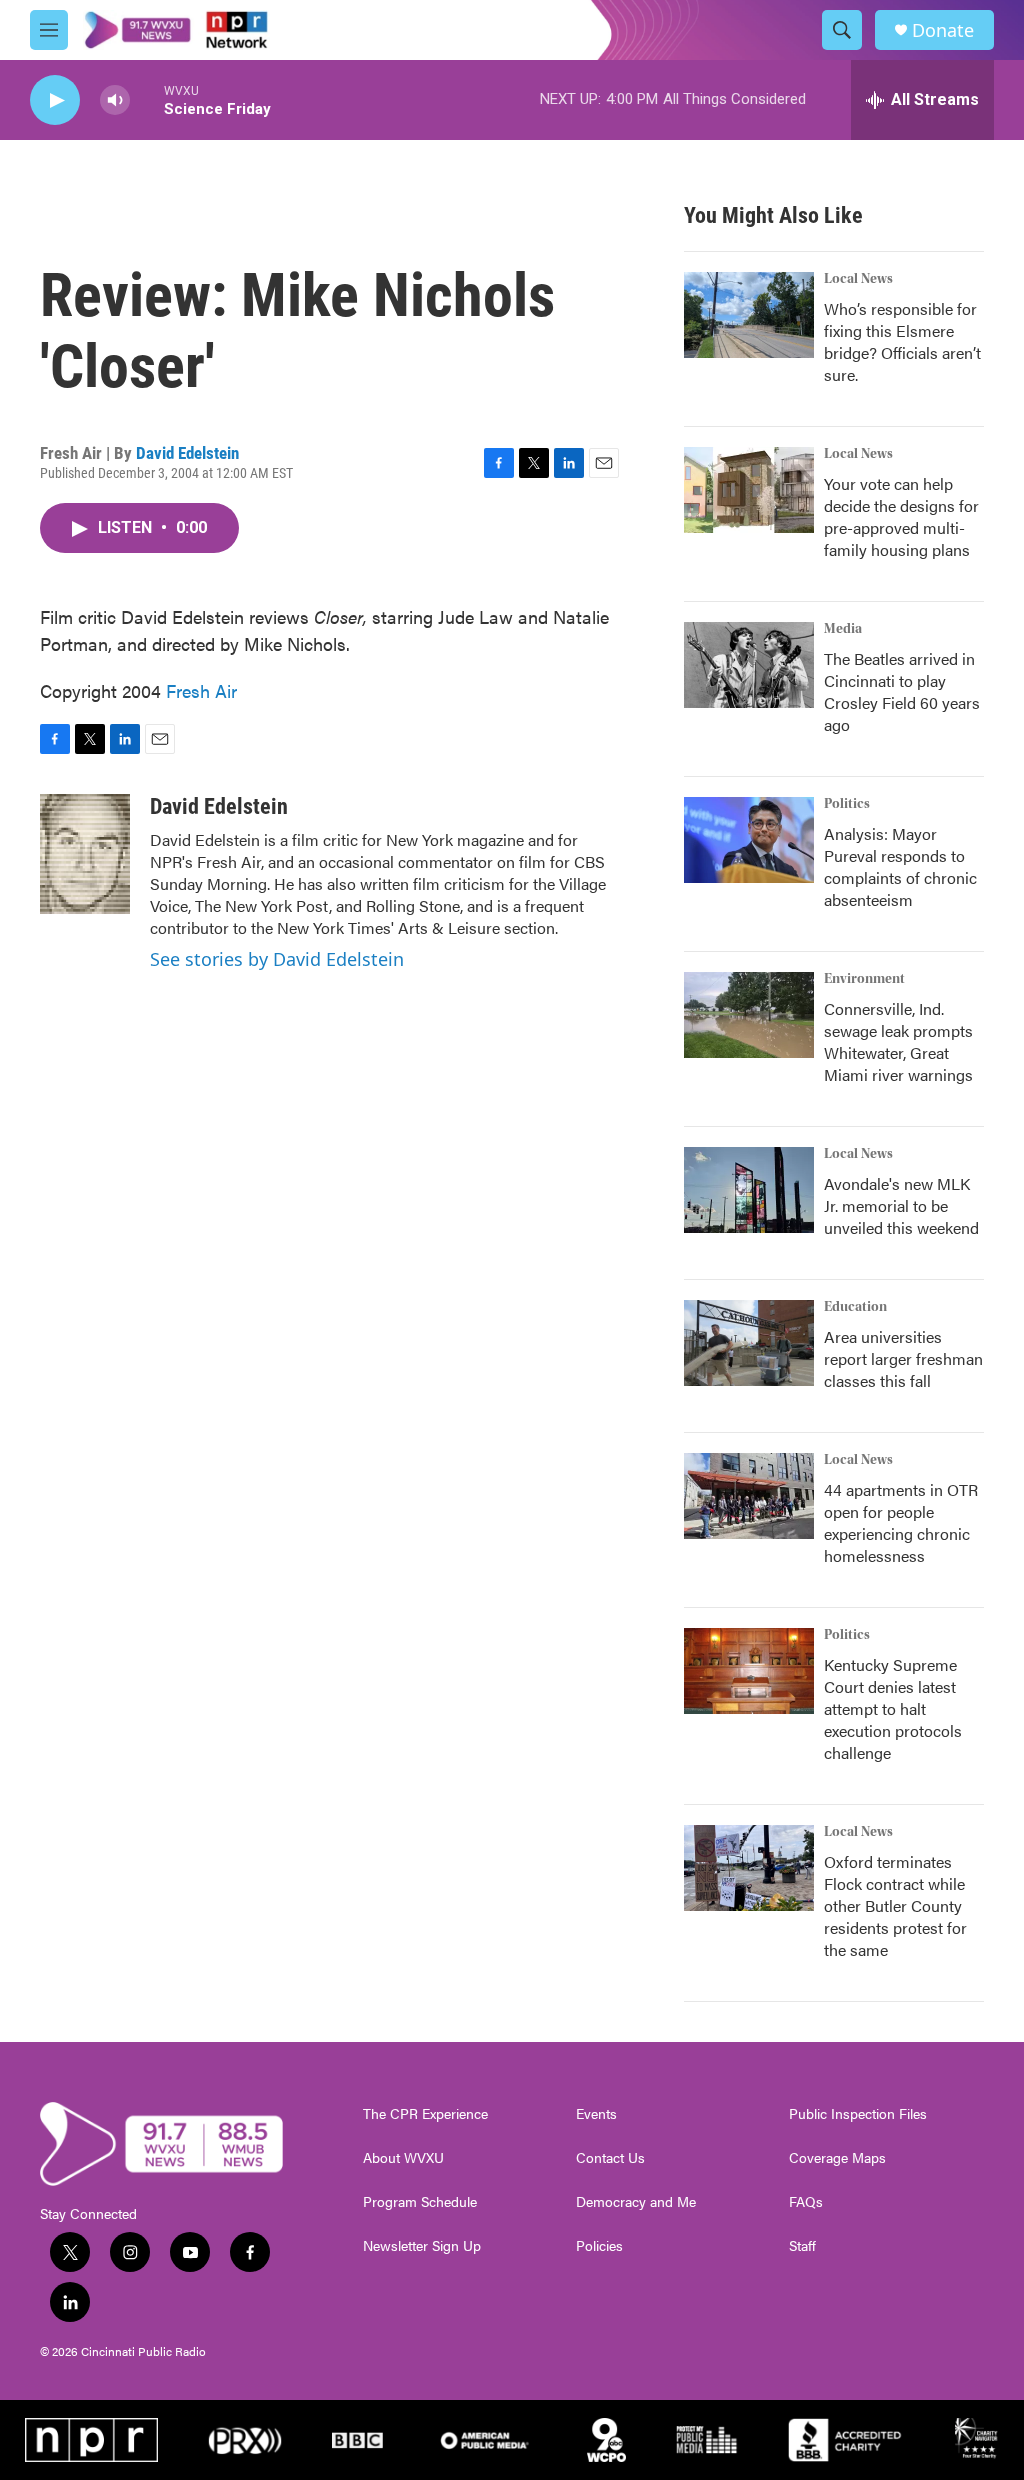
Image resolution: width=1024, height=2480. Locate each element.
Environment (864, 979)
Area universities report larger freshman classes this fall (903, 1358)
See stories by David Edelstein (277, 959)
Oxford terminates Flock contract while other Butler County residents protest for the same (895, 1905)
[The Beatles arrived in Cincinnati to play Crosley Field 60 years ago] (749, 665)
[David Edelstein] (85, 854)
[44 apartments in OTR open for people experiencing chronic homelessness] (749, 1496)
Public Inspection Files (858, 2114)
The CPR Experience (425, 2114)
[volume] (115, 100)
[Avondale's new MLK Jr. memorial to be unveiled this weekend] (749, 1190)
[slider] (147, 99)
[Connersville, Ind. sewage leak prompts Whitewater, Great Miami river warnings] (749, 1015)
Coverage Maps (837, 2158)
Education (855, 1307)
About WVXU (403, 2158)
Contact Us (610, 2158)
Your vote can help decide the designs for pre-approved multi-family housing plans (901, 516)
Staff (802, 2246)
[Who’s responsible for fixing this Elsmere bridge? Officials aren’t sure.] (749, 315)
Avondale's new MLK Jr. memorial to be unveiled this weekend (901, 1205)
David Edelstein (187, 453)
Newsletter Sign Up (422, 2246)
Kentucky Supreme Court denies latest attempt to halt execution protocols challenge (893, 1708)
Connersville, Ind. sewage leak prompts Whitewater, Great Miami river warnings (898, 1041)
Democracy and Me (636, 2202)
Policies (599, 2246)
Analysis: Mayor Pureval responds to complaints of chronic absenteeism (900, 866)
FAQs (806, 2202)
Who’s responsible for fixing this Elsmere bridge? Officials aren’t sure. (902, 341)
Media (843, 629)
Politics (847, 804)
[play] (55, 100)
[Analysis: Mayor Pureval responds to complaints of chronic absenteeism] (749, 840)
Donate (943, 30)
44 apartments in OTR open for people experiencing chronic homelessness (901, 1522)
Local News (858, 279)
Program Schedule (420, 2202)
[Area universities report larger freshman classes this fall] (749, 1343)
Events (596, 2114)
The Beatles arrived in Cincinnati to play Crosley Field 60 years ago (902, 691)
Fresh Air (201, 690)
